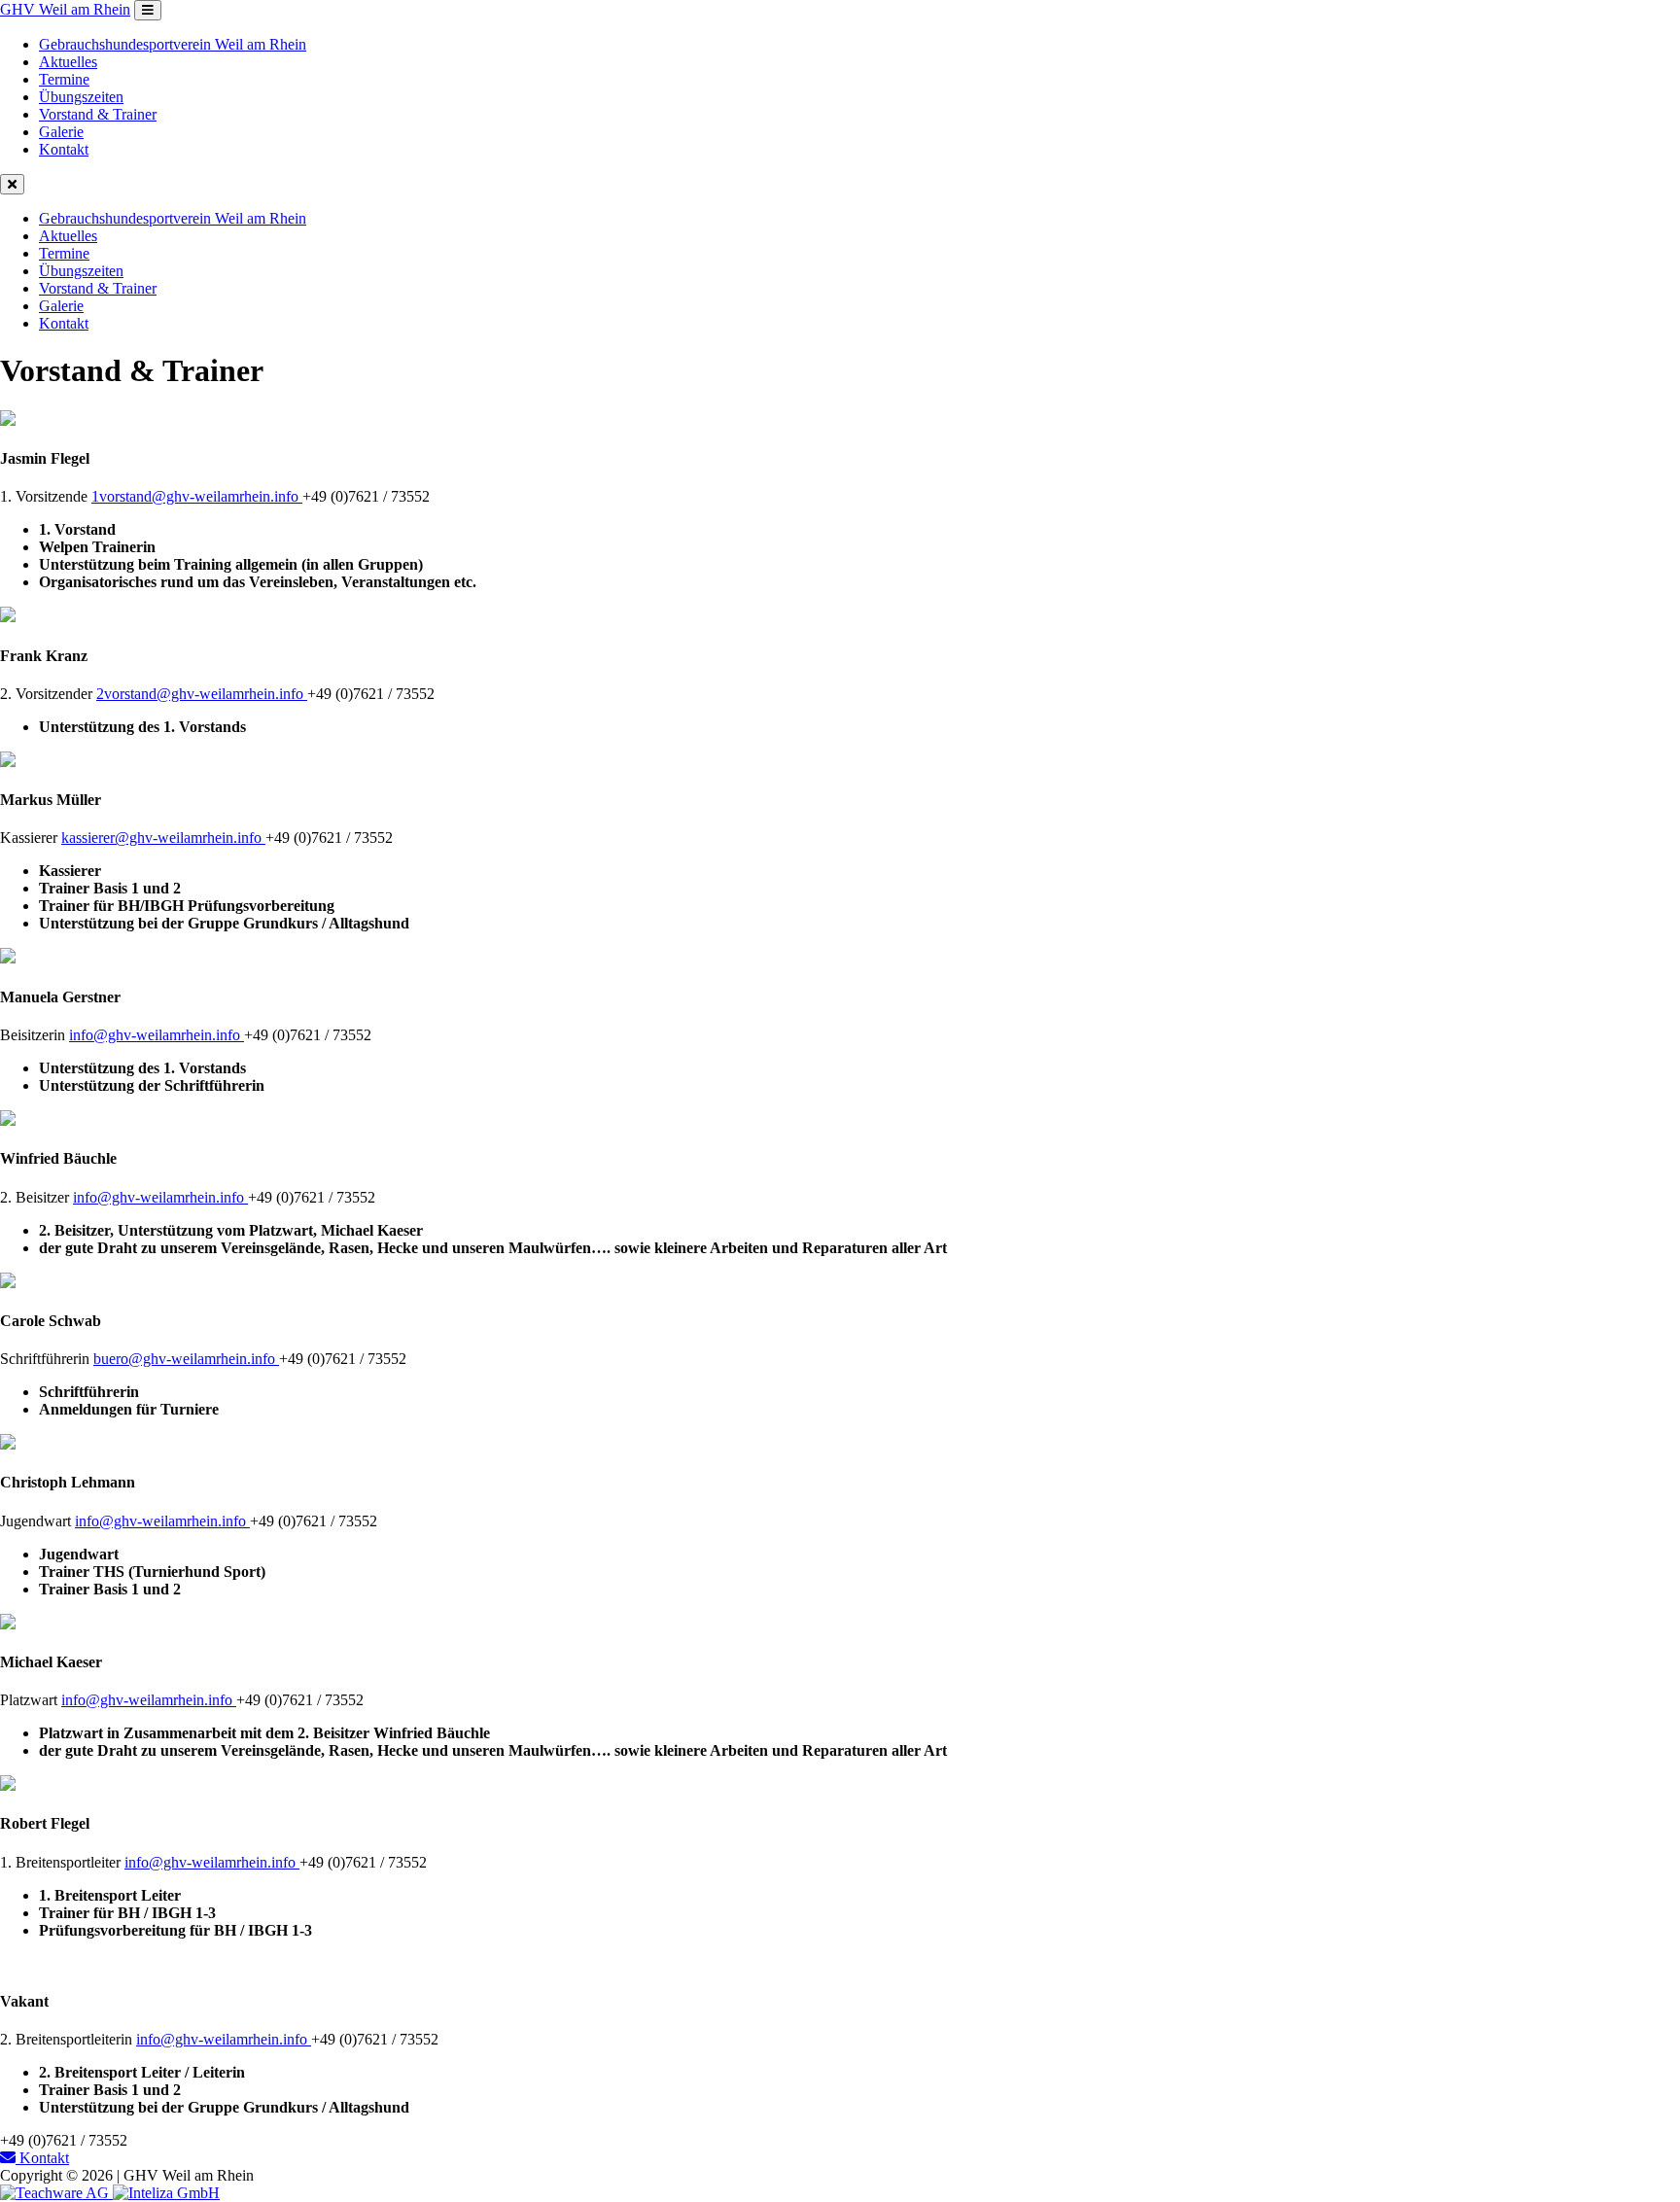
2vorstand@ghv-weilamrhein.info (202, 694)
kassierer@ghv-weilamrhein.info (163, 838)
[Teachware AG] (56, 2193)
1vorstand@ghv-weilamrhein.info (197, 496)
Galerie (61, 132)
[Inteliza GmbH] (166, 2193)
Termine (64, 79)
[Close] (12, 184)
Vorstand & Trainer (98, 114)
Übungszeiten (81, 97)
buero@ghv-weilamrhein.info (186, 1359)
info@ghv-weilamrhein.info (157, 1035)
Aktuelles (68, 62)
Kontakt (64, 149)
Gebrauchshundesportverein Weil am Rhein (173, 44)
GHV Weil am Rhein (65, 9)
